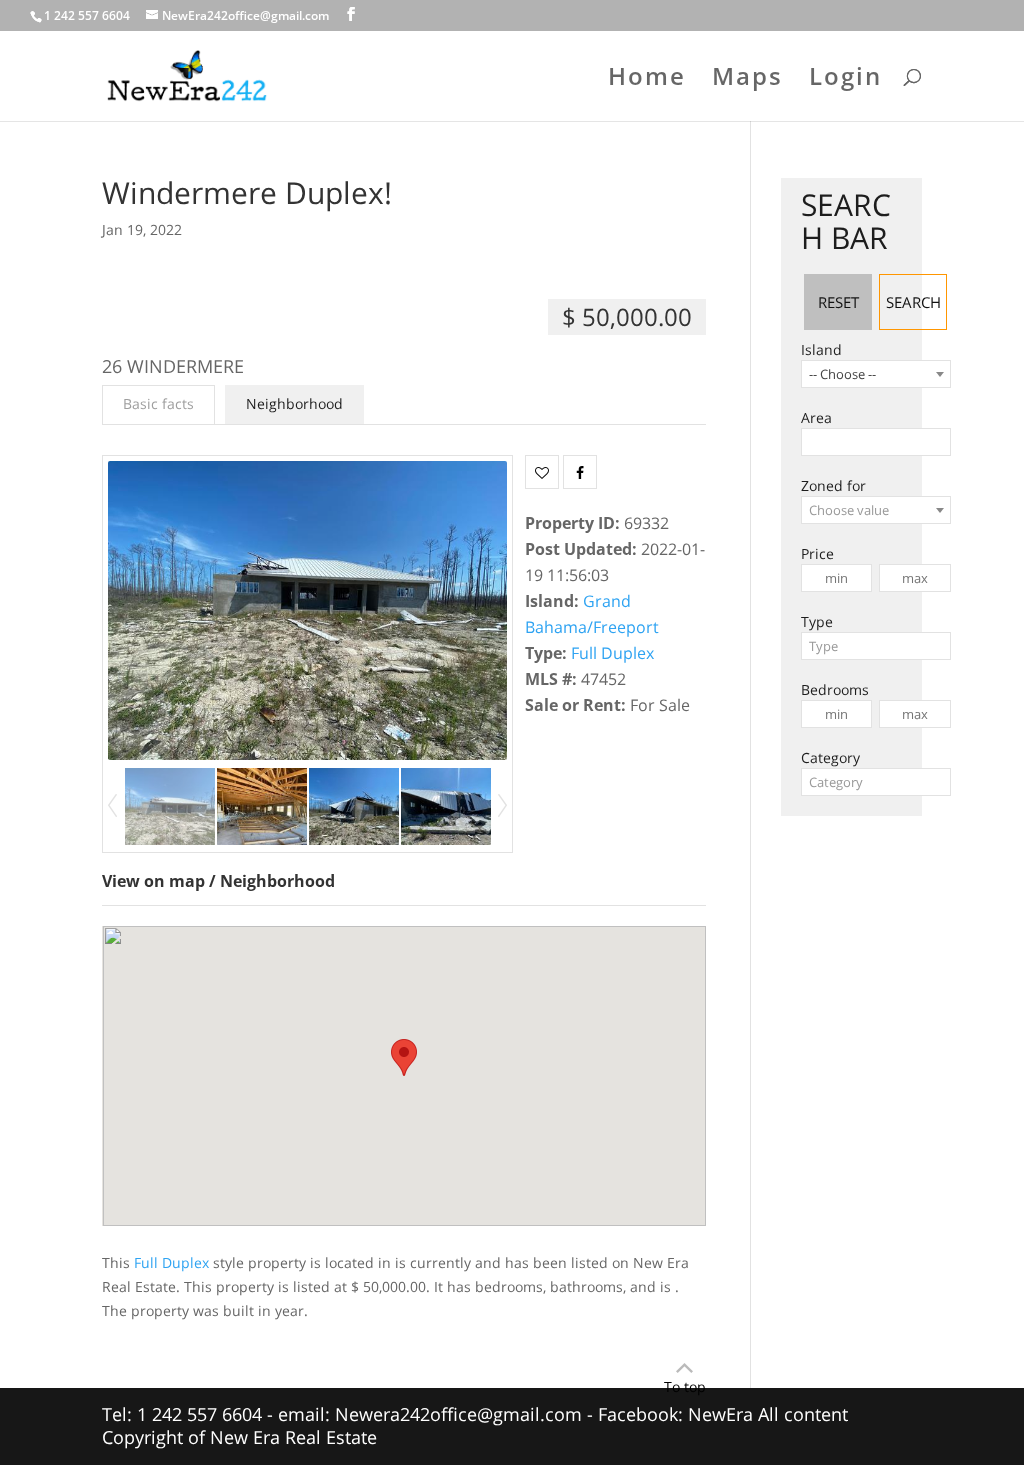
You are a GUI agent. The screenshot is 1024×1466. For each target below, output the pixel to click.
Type (817, 621)
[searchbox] (812, 442)
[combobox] (876, 374)
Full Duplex (612, 653)
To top (685, 1386)
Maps (747, 80)
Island (821, 349)
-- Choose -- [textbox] (842, 374)
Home (647, 80)
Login (845, 80)
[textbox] (876, 510)
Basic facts (158, 403)
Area (816, 417)
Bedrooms (835, 689)
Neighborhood (294, 403)
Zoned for (833, 485)
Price (817, 553)
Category (830, 757)
